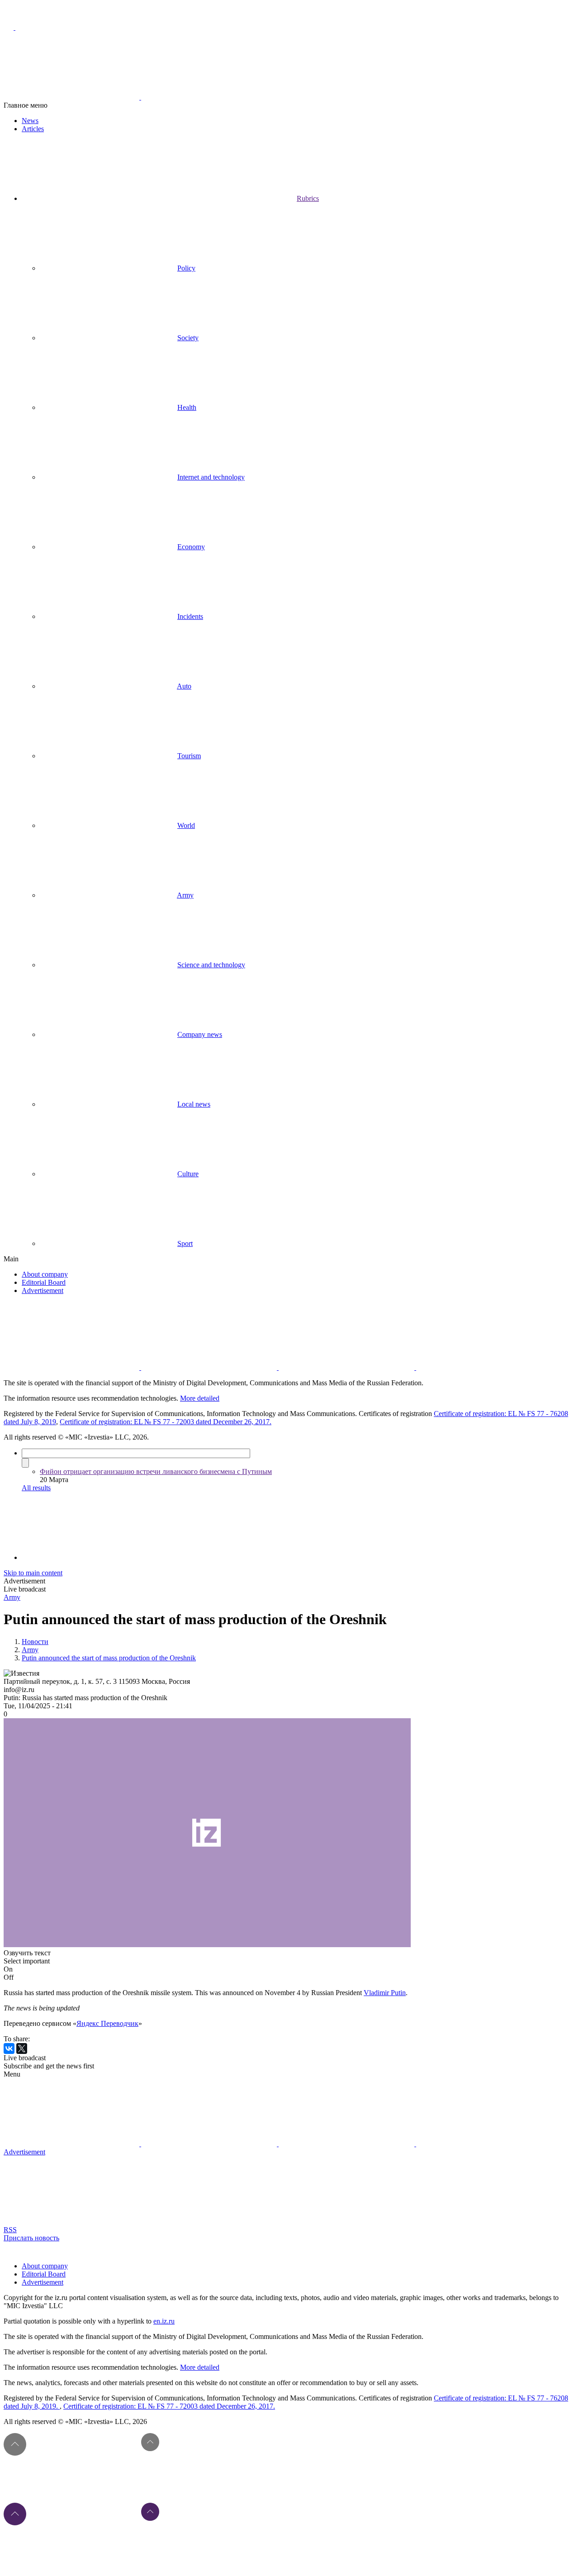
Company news (200, 1034)
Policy (186, 268)
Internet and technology (211, 477)
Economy (191, 547)
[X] (22, 2048)
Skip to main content (33, 1573)
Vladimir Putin (385, 1993)
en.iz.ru (164, 2321)
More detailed (200, 1398)
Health (187, 407)
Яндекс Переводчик (107, 2023)
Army (185, 895)
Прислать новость (31, 2238)
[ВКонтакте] (9, 2048)
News (30, 121)
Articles (33, 129)
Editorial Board (44, 1282)
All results (36, 1488)
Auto (184, 686)
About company (45, 1274)
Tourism (189, 756)
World (186, 825)
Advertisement (43, 1290)
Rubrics (308, 198)
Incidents (190, 616)
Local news (194, 1104)
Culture (188, 1174)
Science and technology (211, 965)
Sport (185, 1243)
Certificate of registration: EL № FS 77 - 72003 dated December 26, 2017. (166, 1422)
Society (188, 338)
